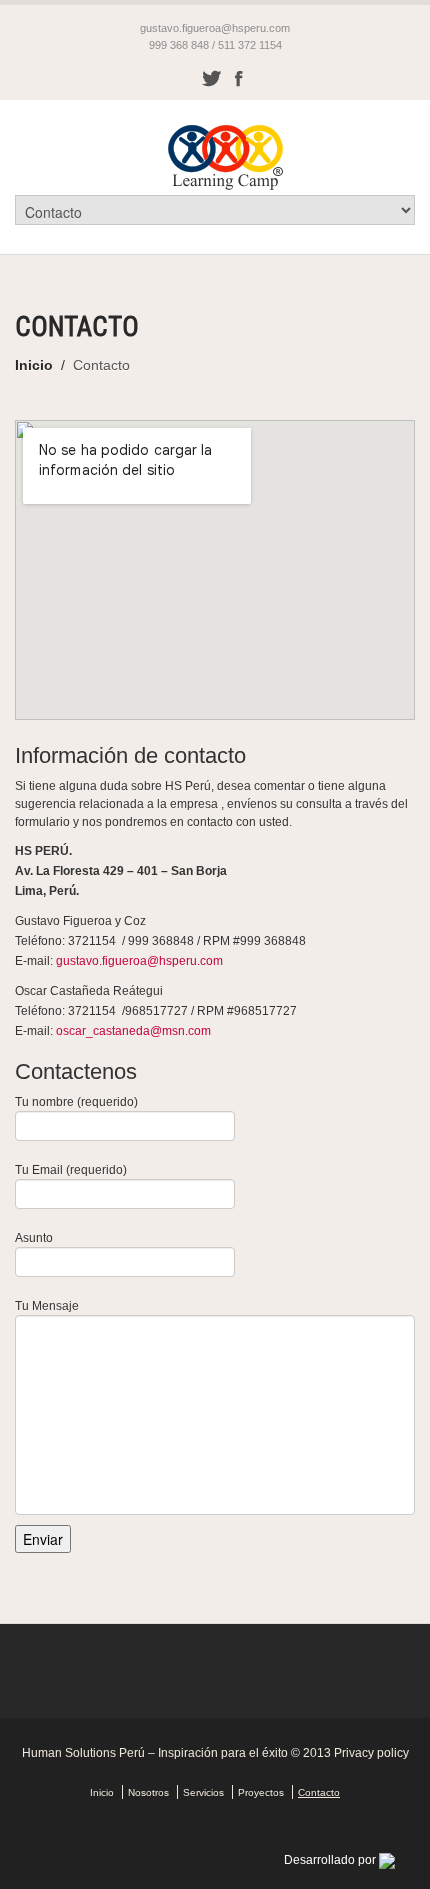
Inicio (34, 365)
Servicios (203, 1792)
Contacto (319, 1792)
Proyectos (261, 1792)
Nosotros (148, 1792)
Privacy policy (371, 1753)
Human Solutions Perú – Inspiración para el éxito (155, 1753)
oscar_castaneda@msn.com (133, 1031)
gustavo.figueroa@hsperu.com (215, 28)
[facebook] (239, 78)
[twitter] (211, 78)
